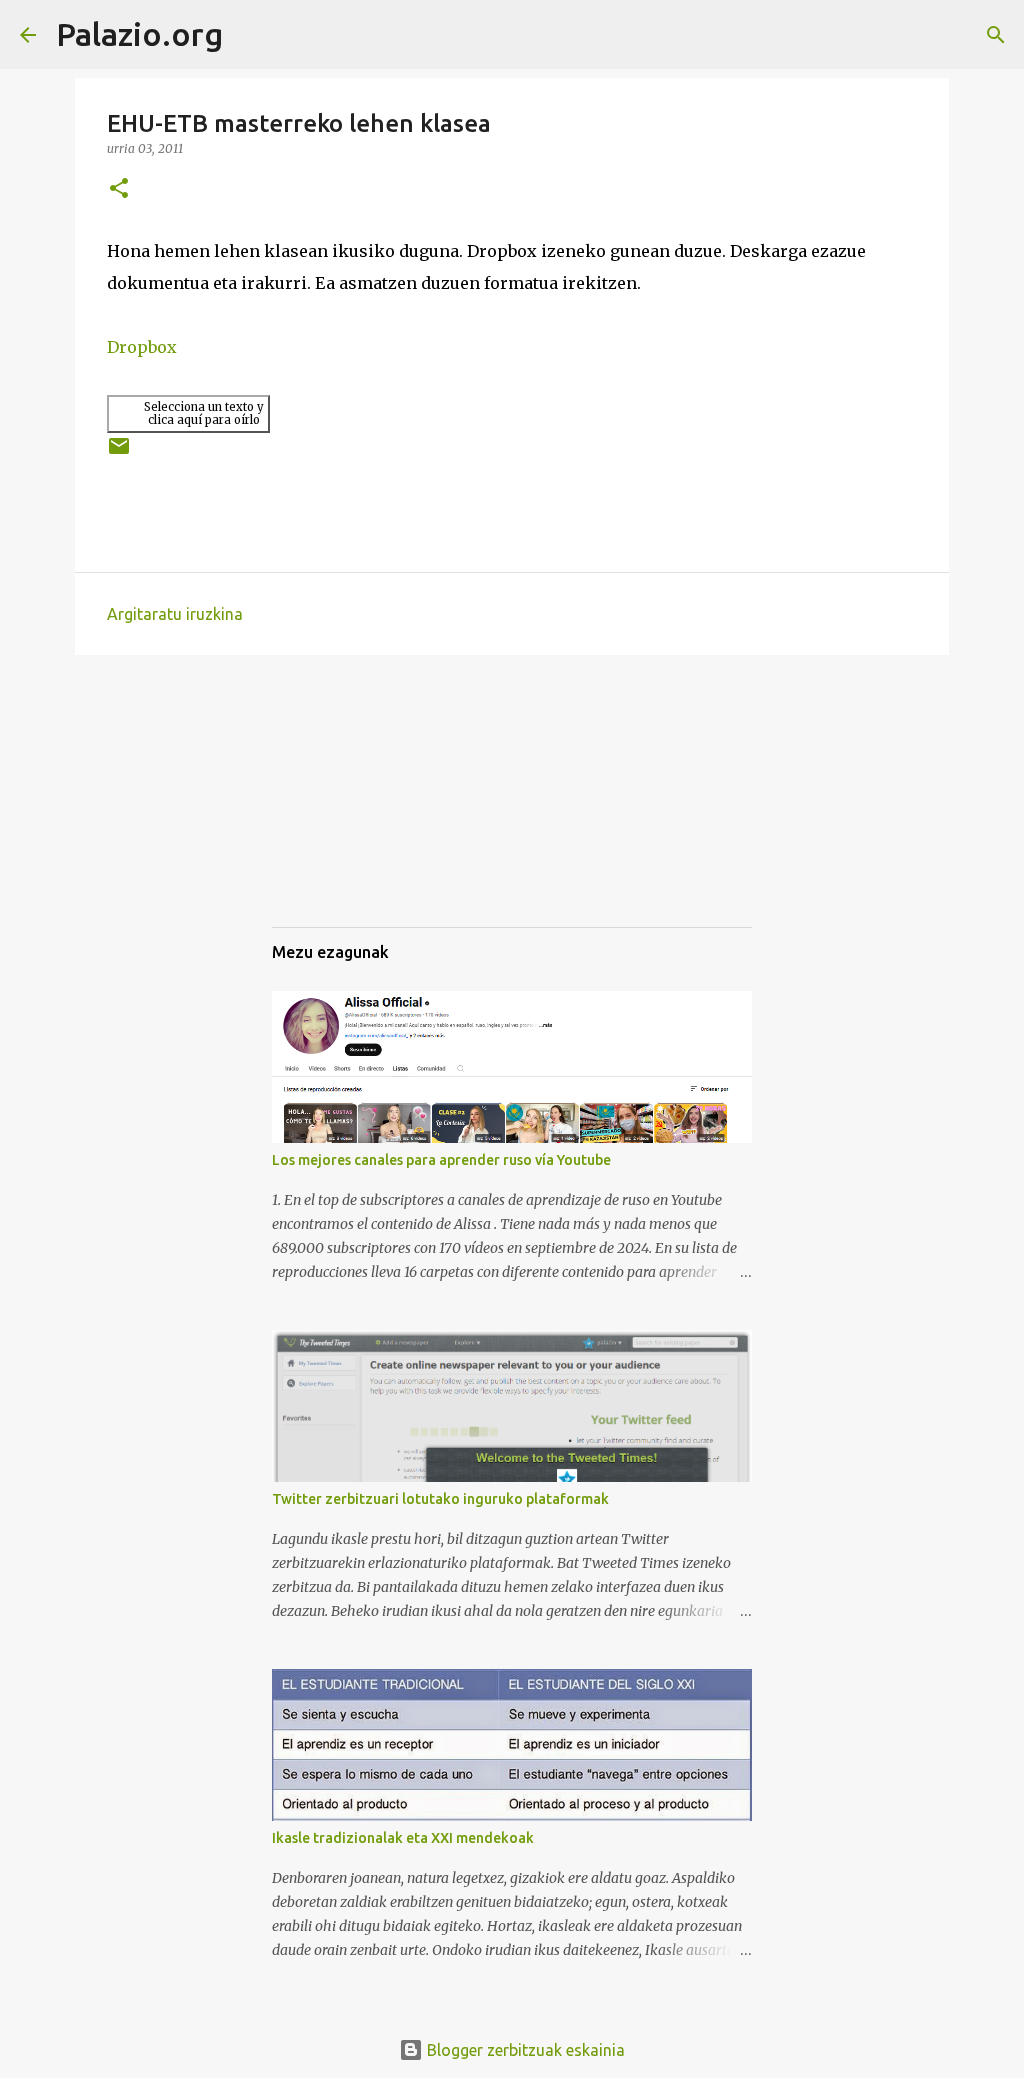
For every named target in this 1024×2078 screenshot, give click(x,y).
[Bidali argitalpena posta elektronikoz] (119, 453)
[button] (119, 189)
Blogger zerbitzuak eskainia (524, 2050)
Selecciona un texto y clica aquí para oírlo (204, 413)
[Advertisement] (372, 809)
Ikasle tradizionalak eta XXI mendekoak (403, 1838)
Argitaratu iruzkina (175, 614)
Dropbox (142, 347)
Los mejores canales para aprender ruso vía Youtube (441, 1160)
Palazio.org (139, 34)
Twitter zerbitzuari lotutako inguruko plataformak (440, 1499)
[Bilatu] (251, 35)
